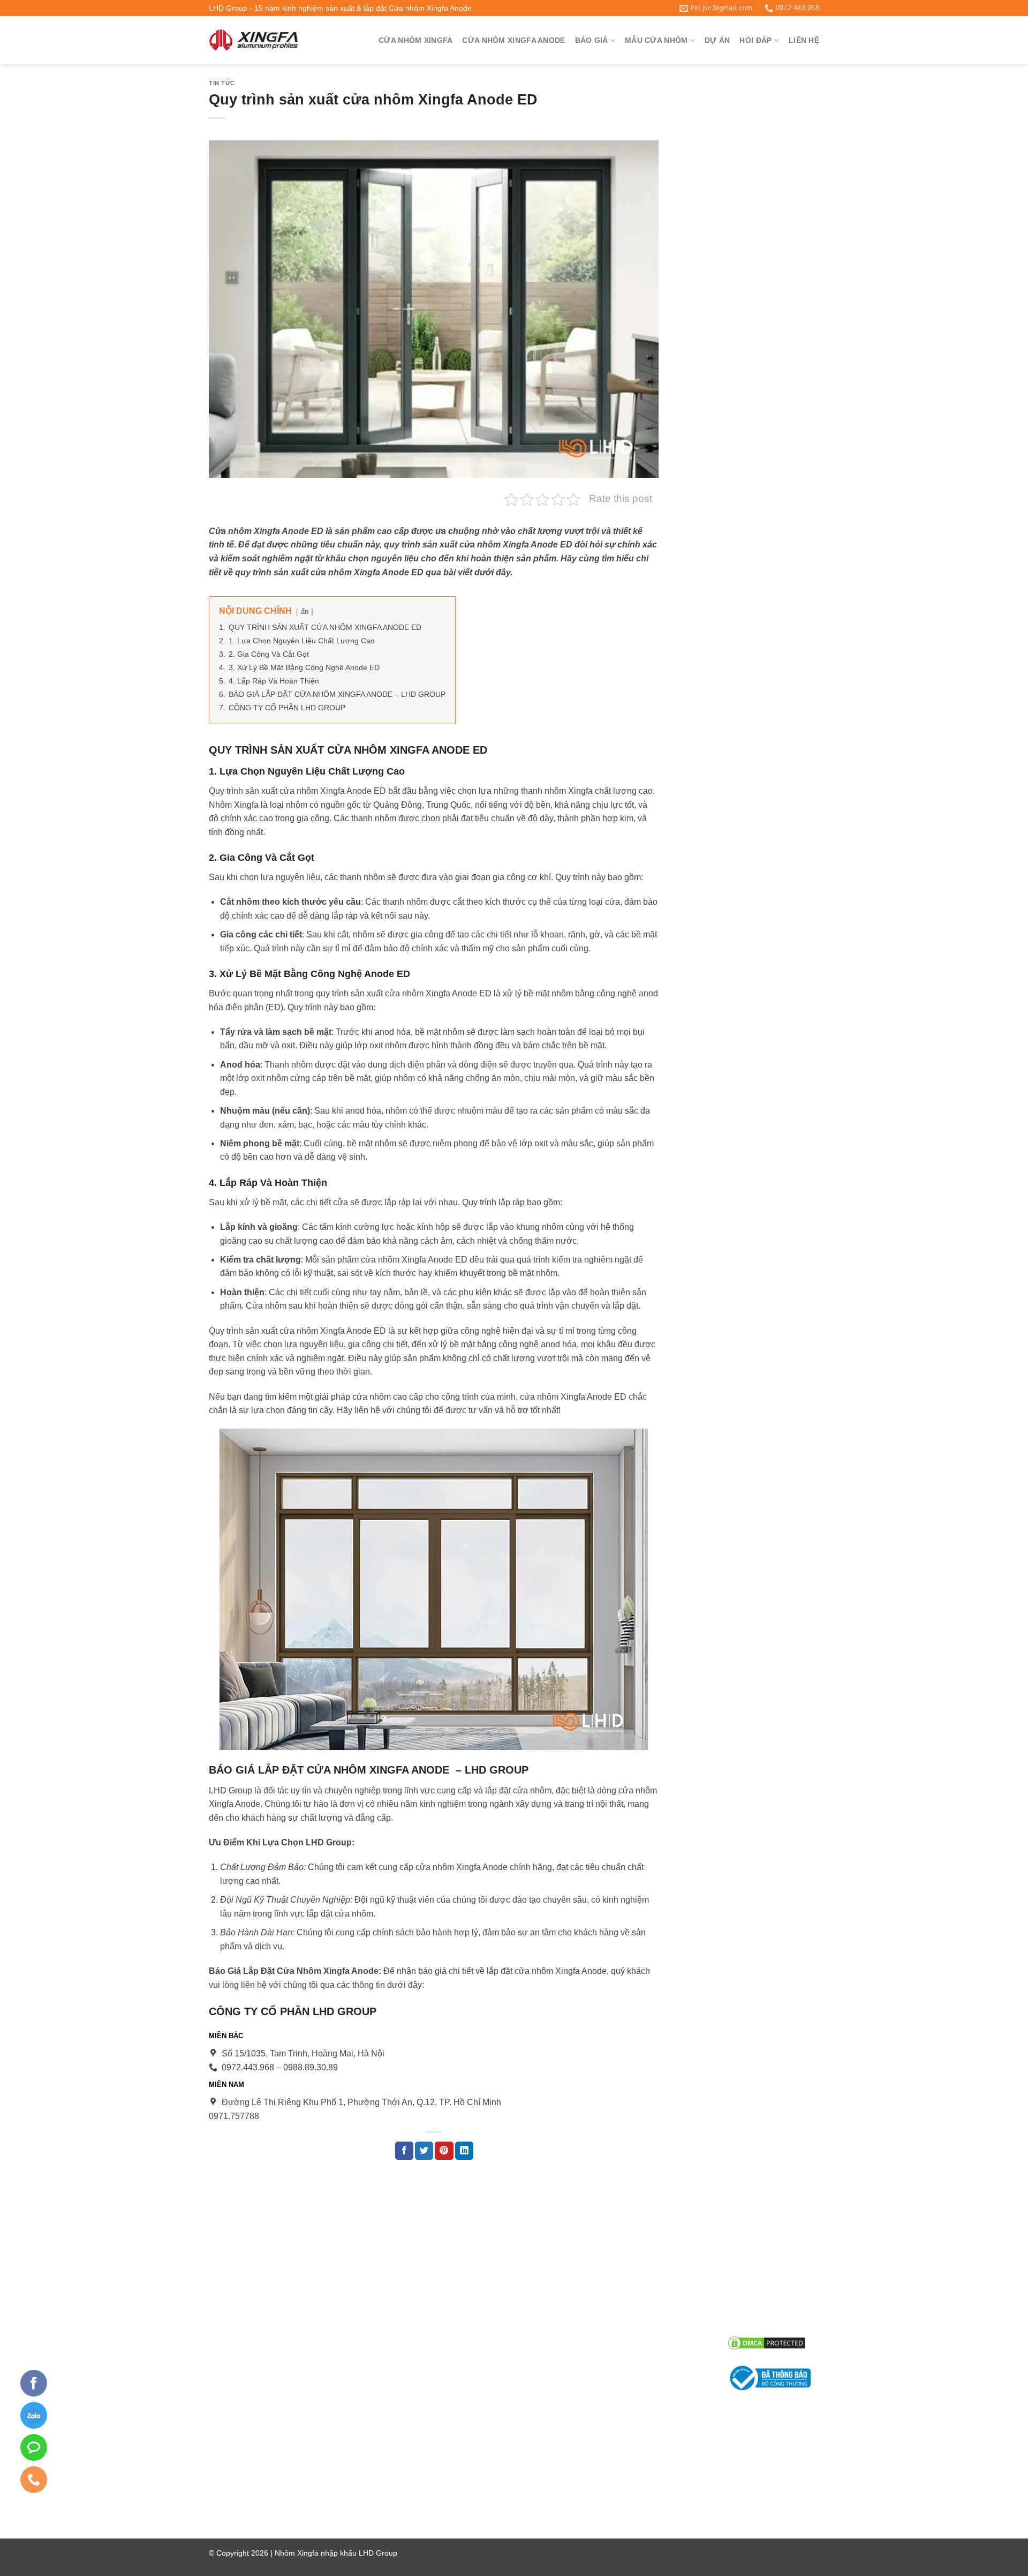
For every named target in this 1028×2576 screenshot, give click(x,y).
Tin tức (222, 83)
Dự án (717, 40)
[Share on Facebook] (404, 2151)
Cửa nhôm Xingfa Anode (513, 40)
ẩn (305, 611)
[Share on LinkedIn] (464, 2151)
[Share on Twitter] (424, 2151)
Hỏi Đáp (755, 40)
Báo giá (592, 40)
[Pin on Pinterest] (444, 2151)
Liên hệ (804, 40)
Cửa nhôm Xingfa (415, 40)
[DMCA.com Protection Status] (767, 2342)
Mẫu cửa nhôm (656, 40)
